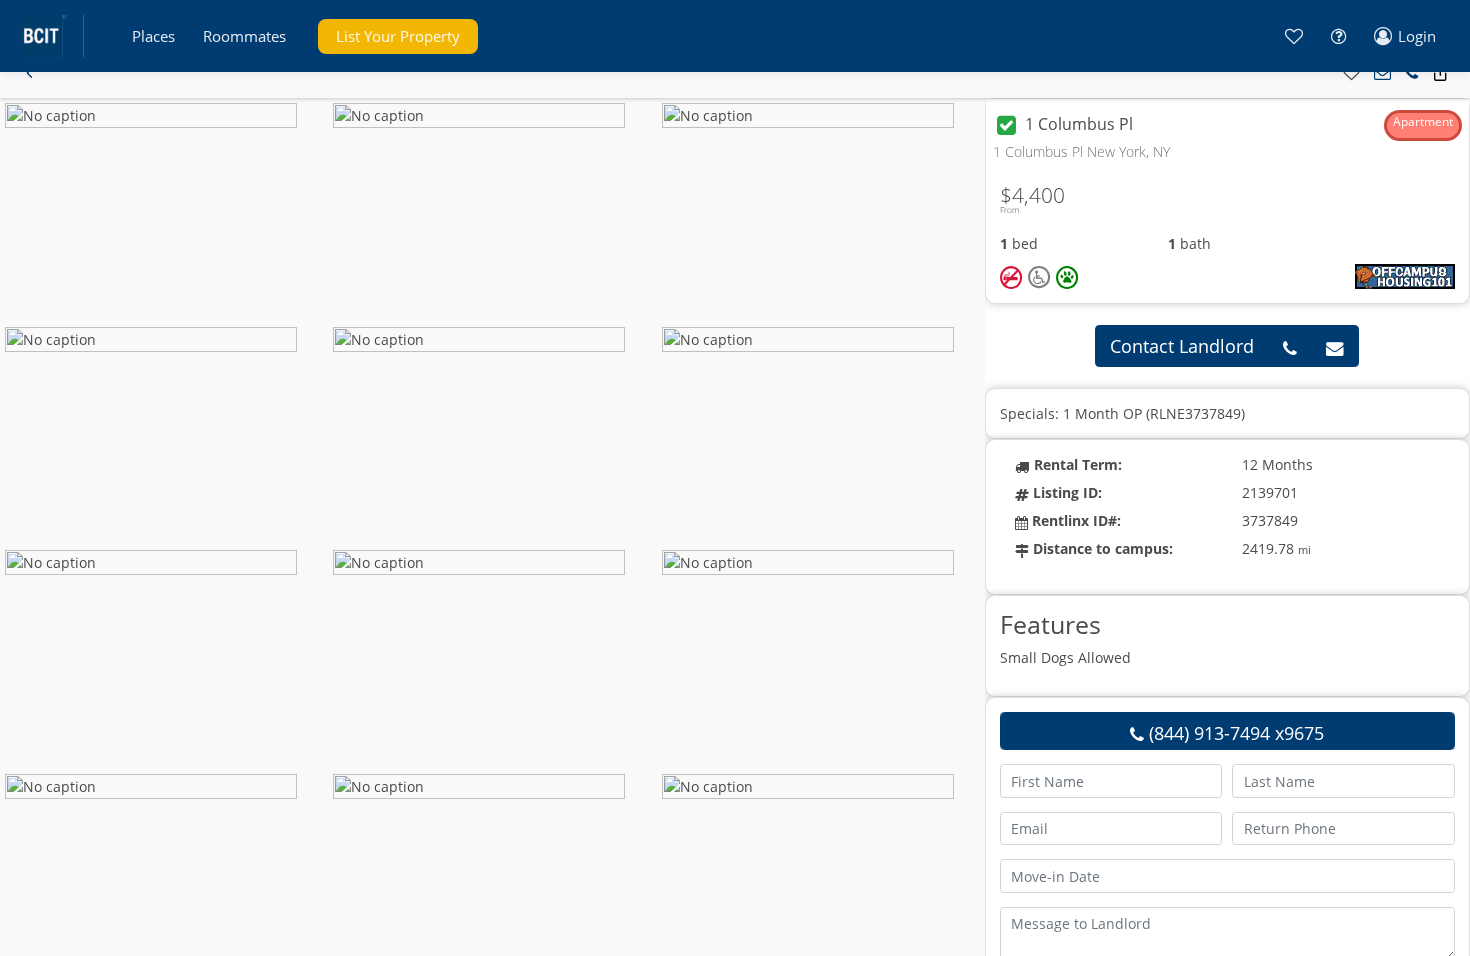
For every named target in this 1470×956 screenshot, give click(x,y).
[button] (153, 36)
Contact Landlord (1182, 346)
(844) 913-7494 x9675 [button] (1234, 733)
